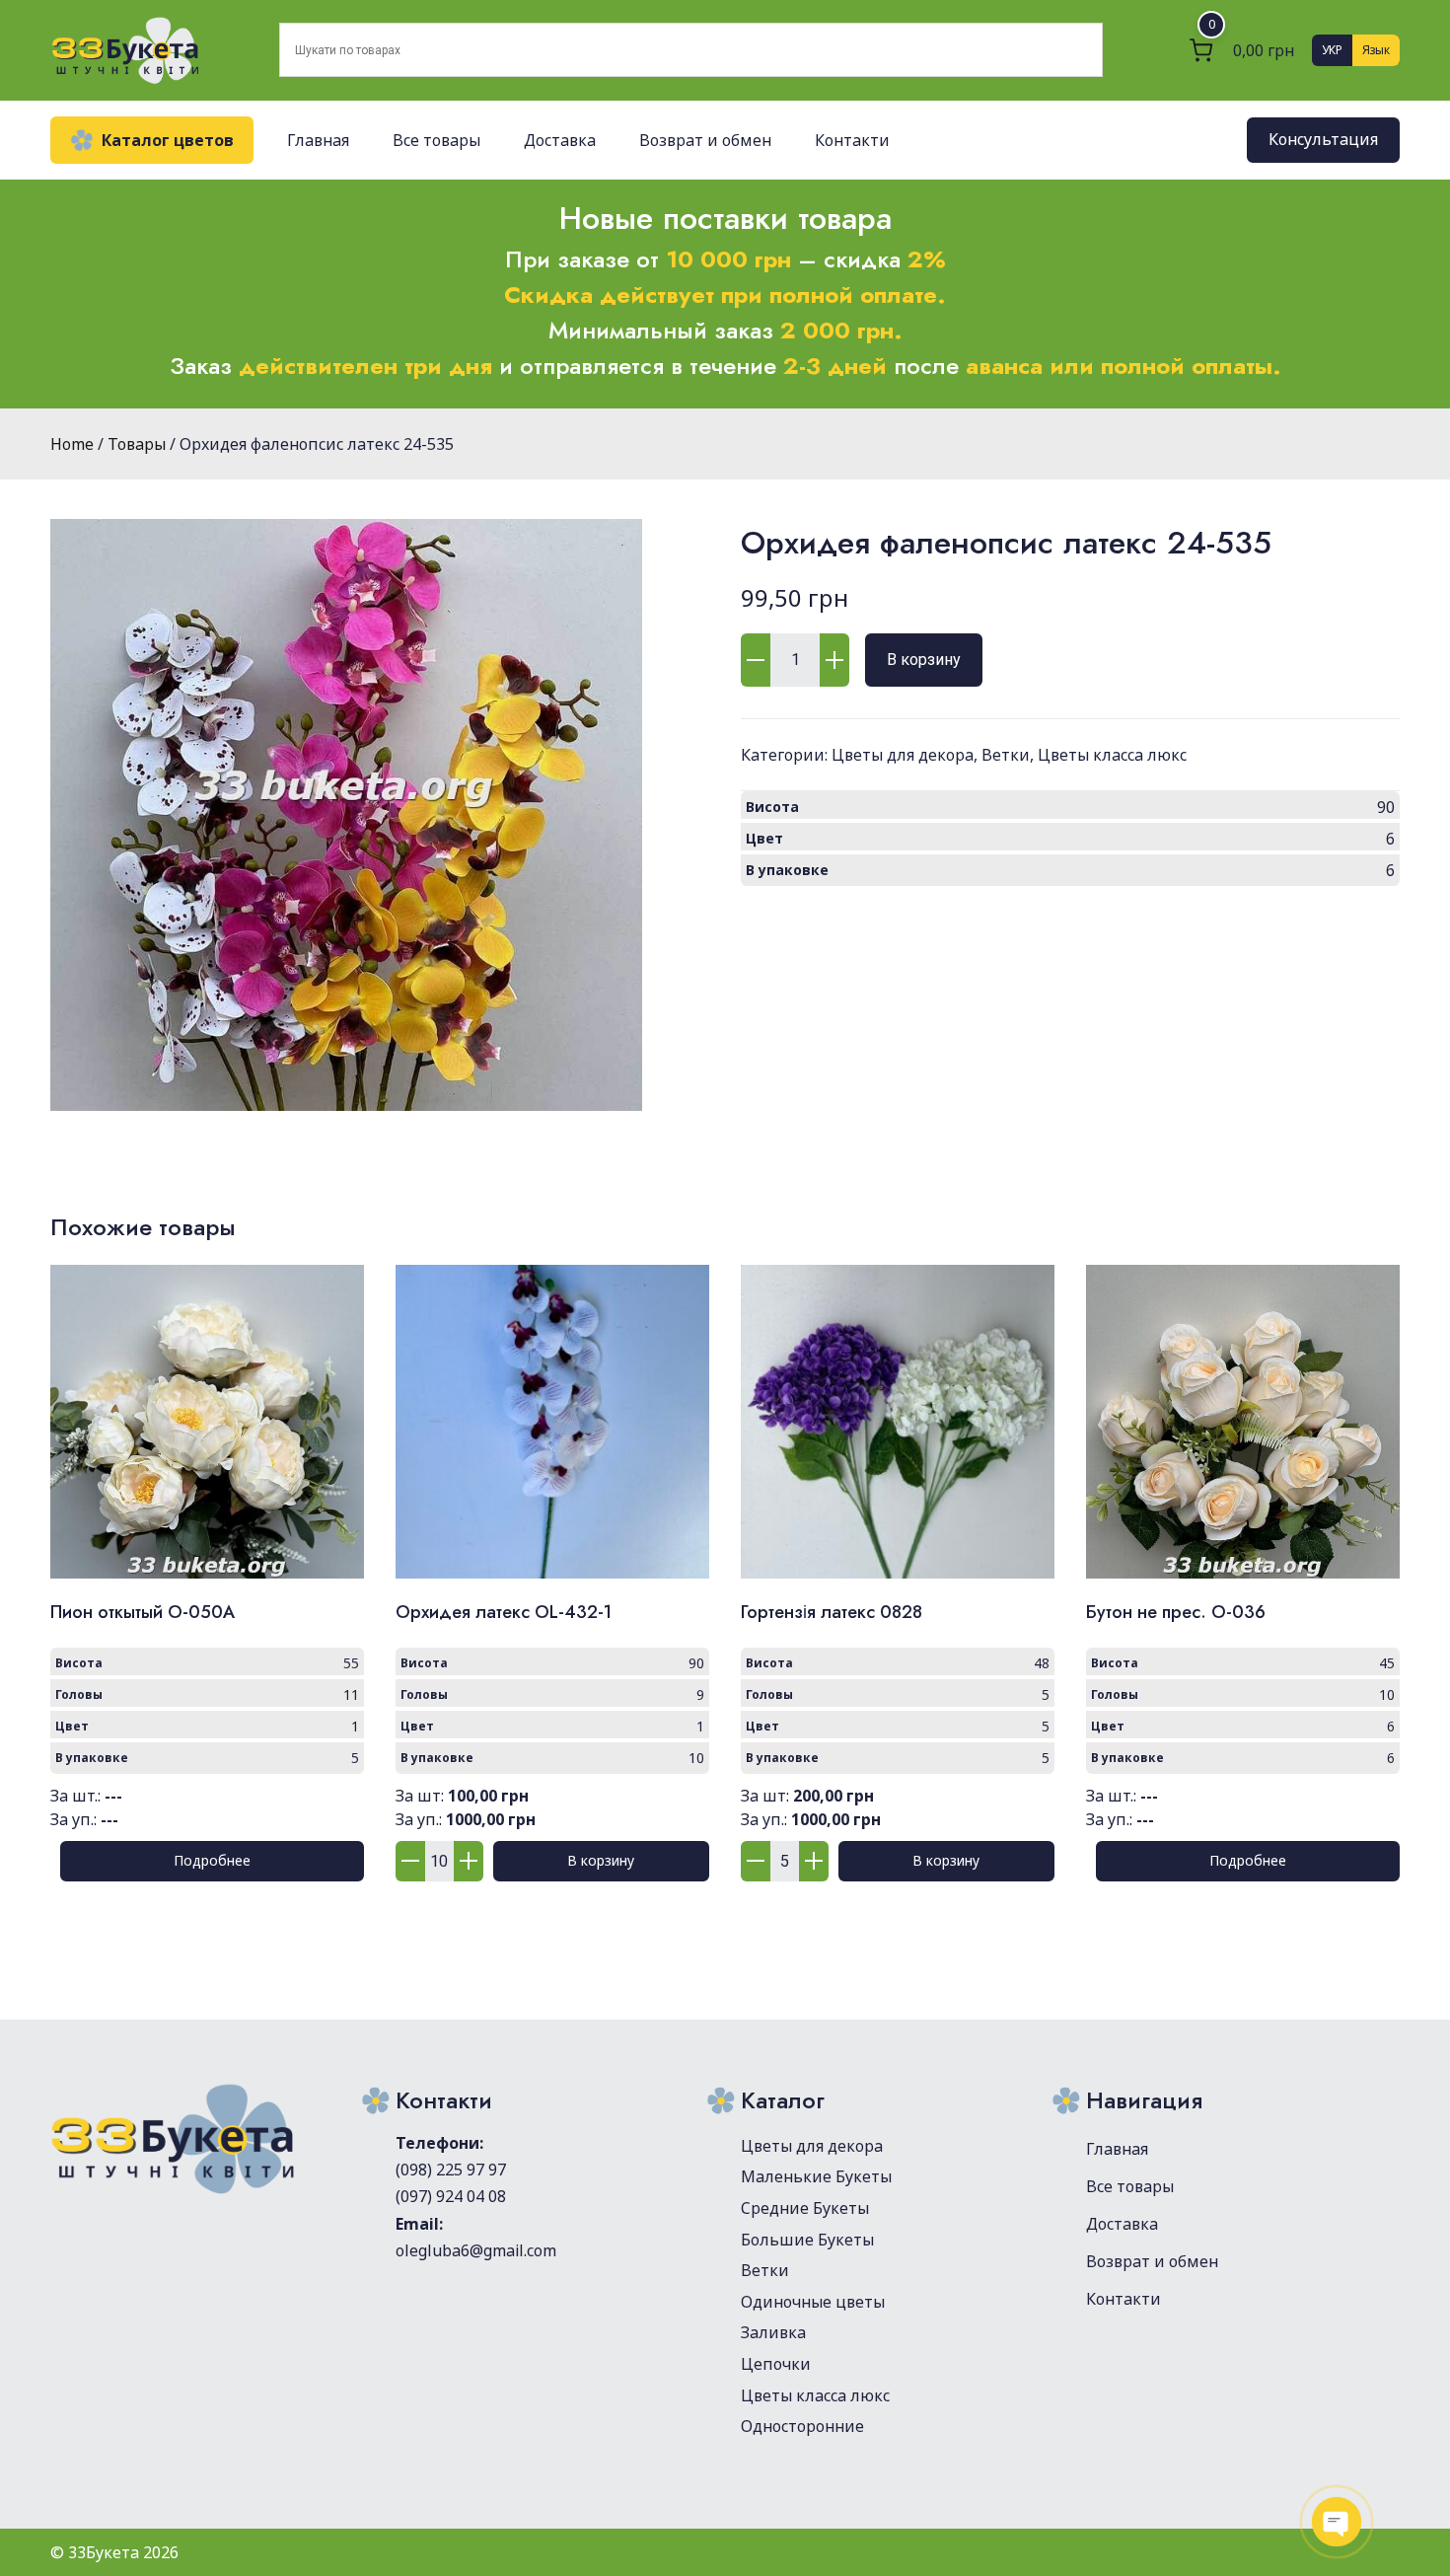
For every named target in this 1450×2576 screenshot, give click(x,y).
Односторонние (802, 2426)
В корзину (924, 660)
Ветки (1006, 755)
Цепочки (776, 2364)
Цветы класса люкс (1112, 755)
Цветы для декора (903, 755)
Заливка (773, 2332)
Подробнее (212, 1860)
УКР (1332, 50)
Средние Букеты (805, 2208)
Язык (1376, 50)
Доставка (560, 140)
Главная (318, 140)
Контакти (852, 140)
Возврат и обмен (705, 140)
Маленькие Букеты (816, 2176)
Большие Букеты (807, 2240)
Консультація (1323, 140)
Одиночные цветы (813, 2302)
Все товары (436, 140)
